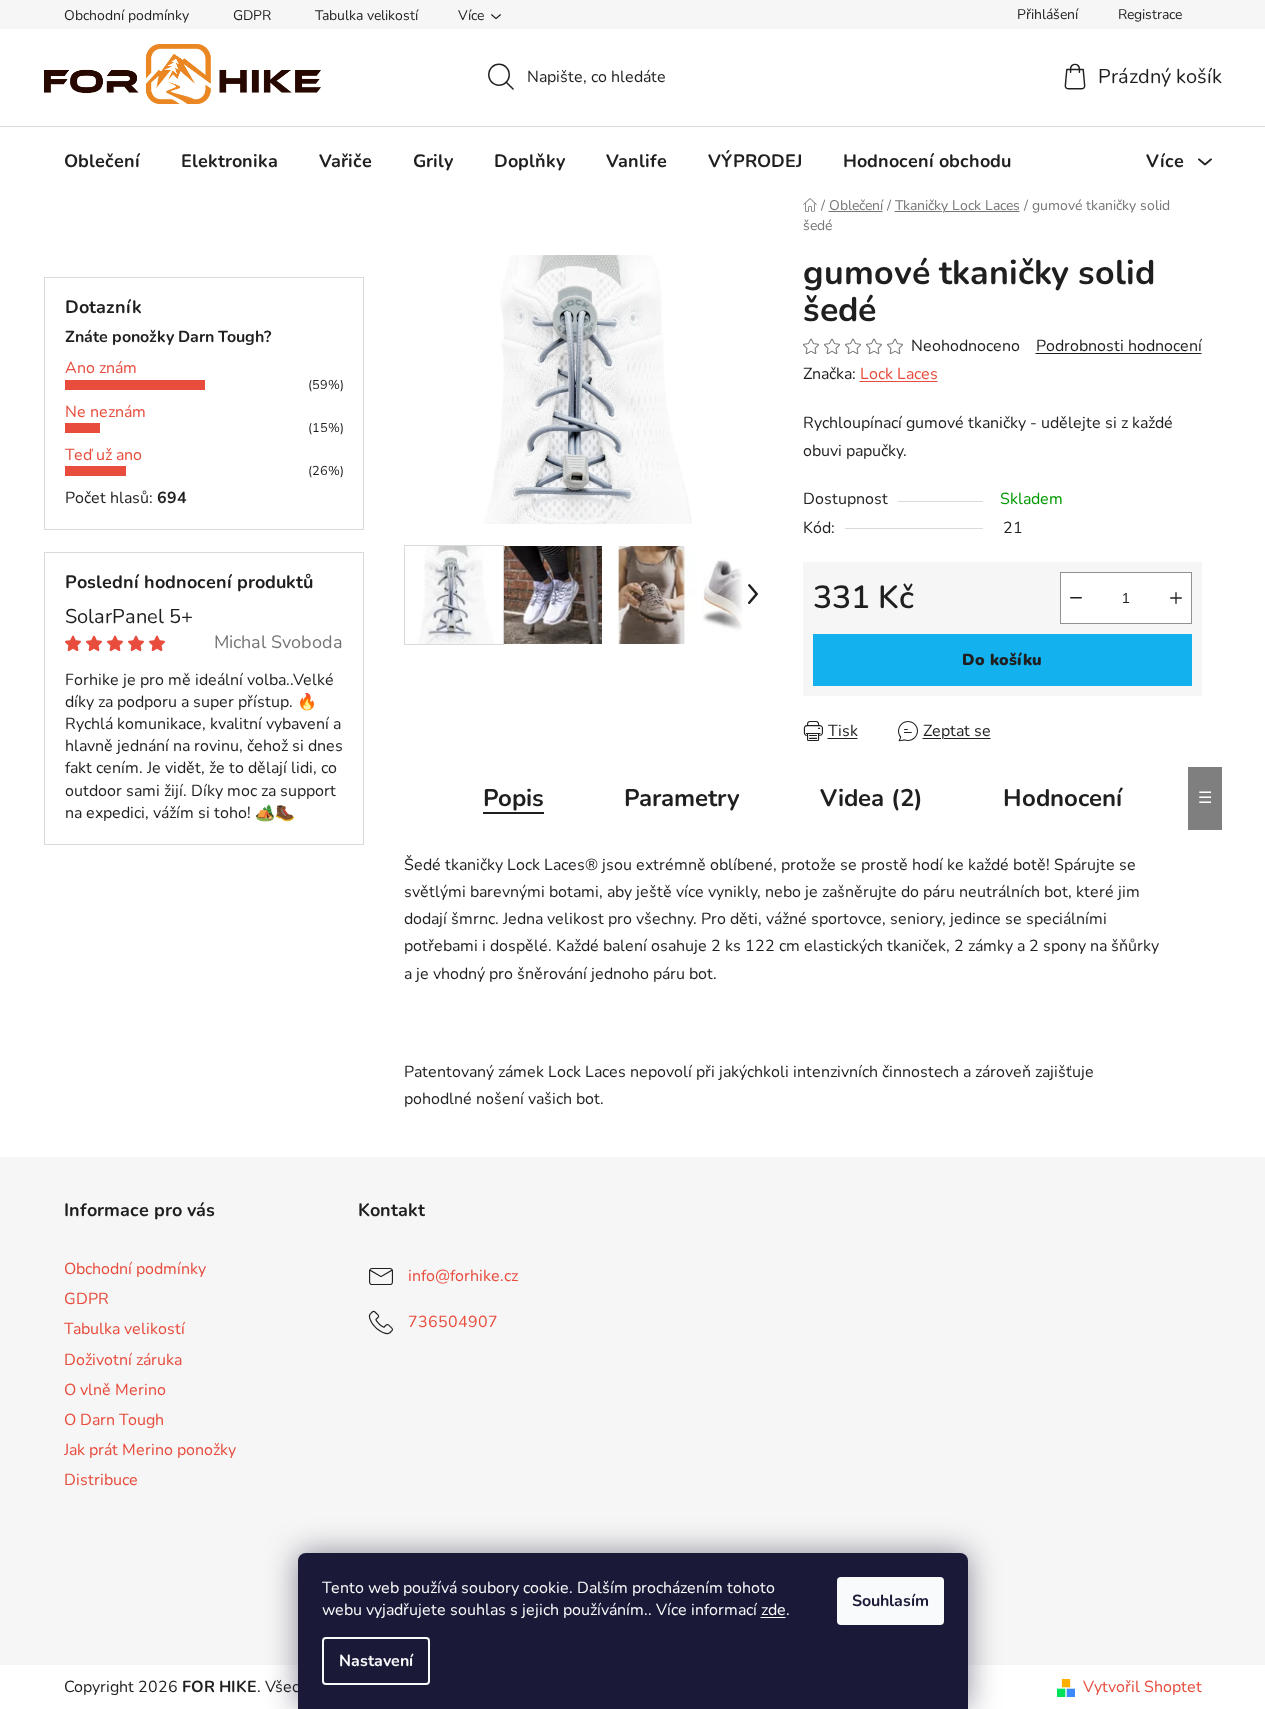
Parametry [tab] (682, 798)
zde (773, 1610)
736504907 (453, 1322)
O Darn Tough (114, 1420)
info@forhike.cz (463, 1276)
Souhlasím (890, 1601)
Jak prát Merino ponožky (150, 1450)
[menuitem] (102, 161)
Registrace (1150, 14)
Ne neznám (105, 412)
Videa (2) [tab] (871, 798)
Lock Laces (899, 374)
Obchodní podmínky (126, 15)
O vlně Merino (115, 1390)
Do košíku (1002, 660)
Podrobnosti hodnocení (1119, 346)
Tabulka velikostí (366, 15)
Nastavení (376, 1661)
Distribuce (101, 1480)
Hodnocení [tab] (1062, 798)
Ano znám (101, 368)
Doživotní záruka (123, 1360)
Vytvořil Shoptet (1142, 1687)
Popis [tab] (513, 798)
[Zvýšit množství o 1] (1176, 598)
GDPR (252, 15)
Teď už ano (103, 455)
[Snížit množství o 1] (1076, 598)
